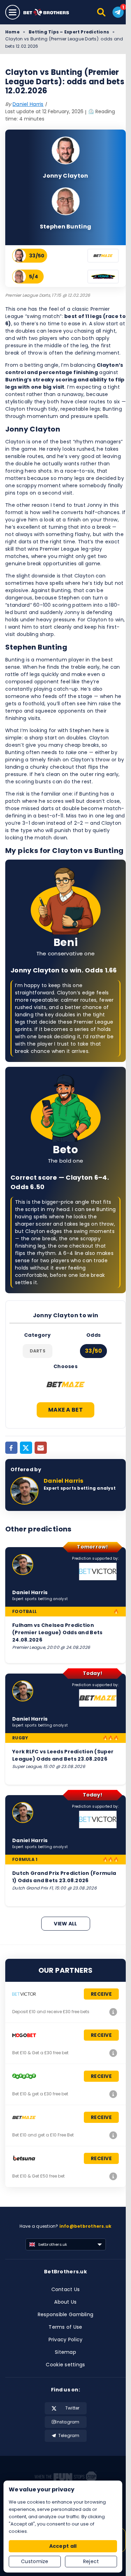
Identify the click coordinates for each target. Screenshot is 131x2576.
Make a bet (65, 1410)
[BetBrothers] (50, 12)
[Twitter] (26, 1448)
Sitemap (65, 2352)
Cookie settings (65, 2365)
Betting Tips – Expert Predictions (69, 32)
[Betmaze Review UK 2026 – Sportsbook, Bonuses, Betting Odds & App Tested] (113, 2135)
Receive (101, 1994)
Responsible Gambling (66, 2314)
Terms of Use (65, 2327)
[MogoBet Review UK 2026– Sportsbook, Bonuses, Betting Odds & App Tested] (113, 2053)
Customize (35, 2561)
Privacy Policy (66, 2340)
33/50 (94, 1351)
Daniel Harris (28, 104)
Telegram (69, 2435)
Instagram (67, 2422)
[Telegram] (118, 12)
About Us (65, 2302)
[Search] (102, 12)
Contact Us (66, 2289)
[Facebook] (11, 1448)
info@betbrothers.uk (86, 2226)
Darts (38, 1351)
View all (65, 1924)
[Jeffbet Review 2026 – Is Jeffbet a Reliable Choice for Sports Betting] (113, 2094)
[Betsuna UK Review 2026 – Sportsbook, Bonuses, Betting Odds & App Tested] (113, 2176)
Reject (91, 2561)
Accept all (63, 2546)
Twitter (72, 2408)
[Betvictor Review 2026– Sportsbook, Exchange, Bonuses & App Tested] (113, 2012)
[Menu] (13, 12)
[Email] (41, 1448)
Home (12, 32)
